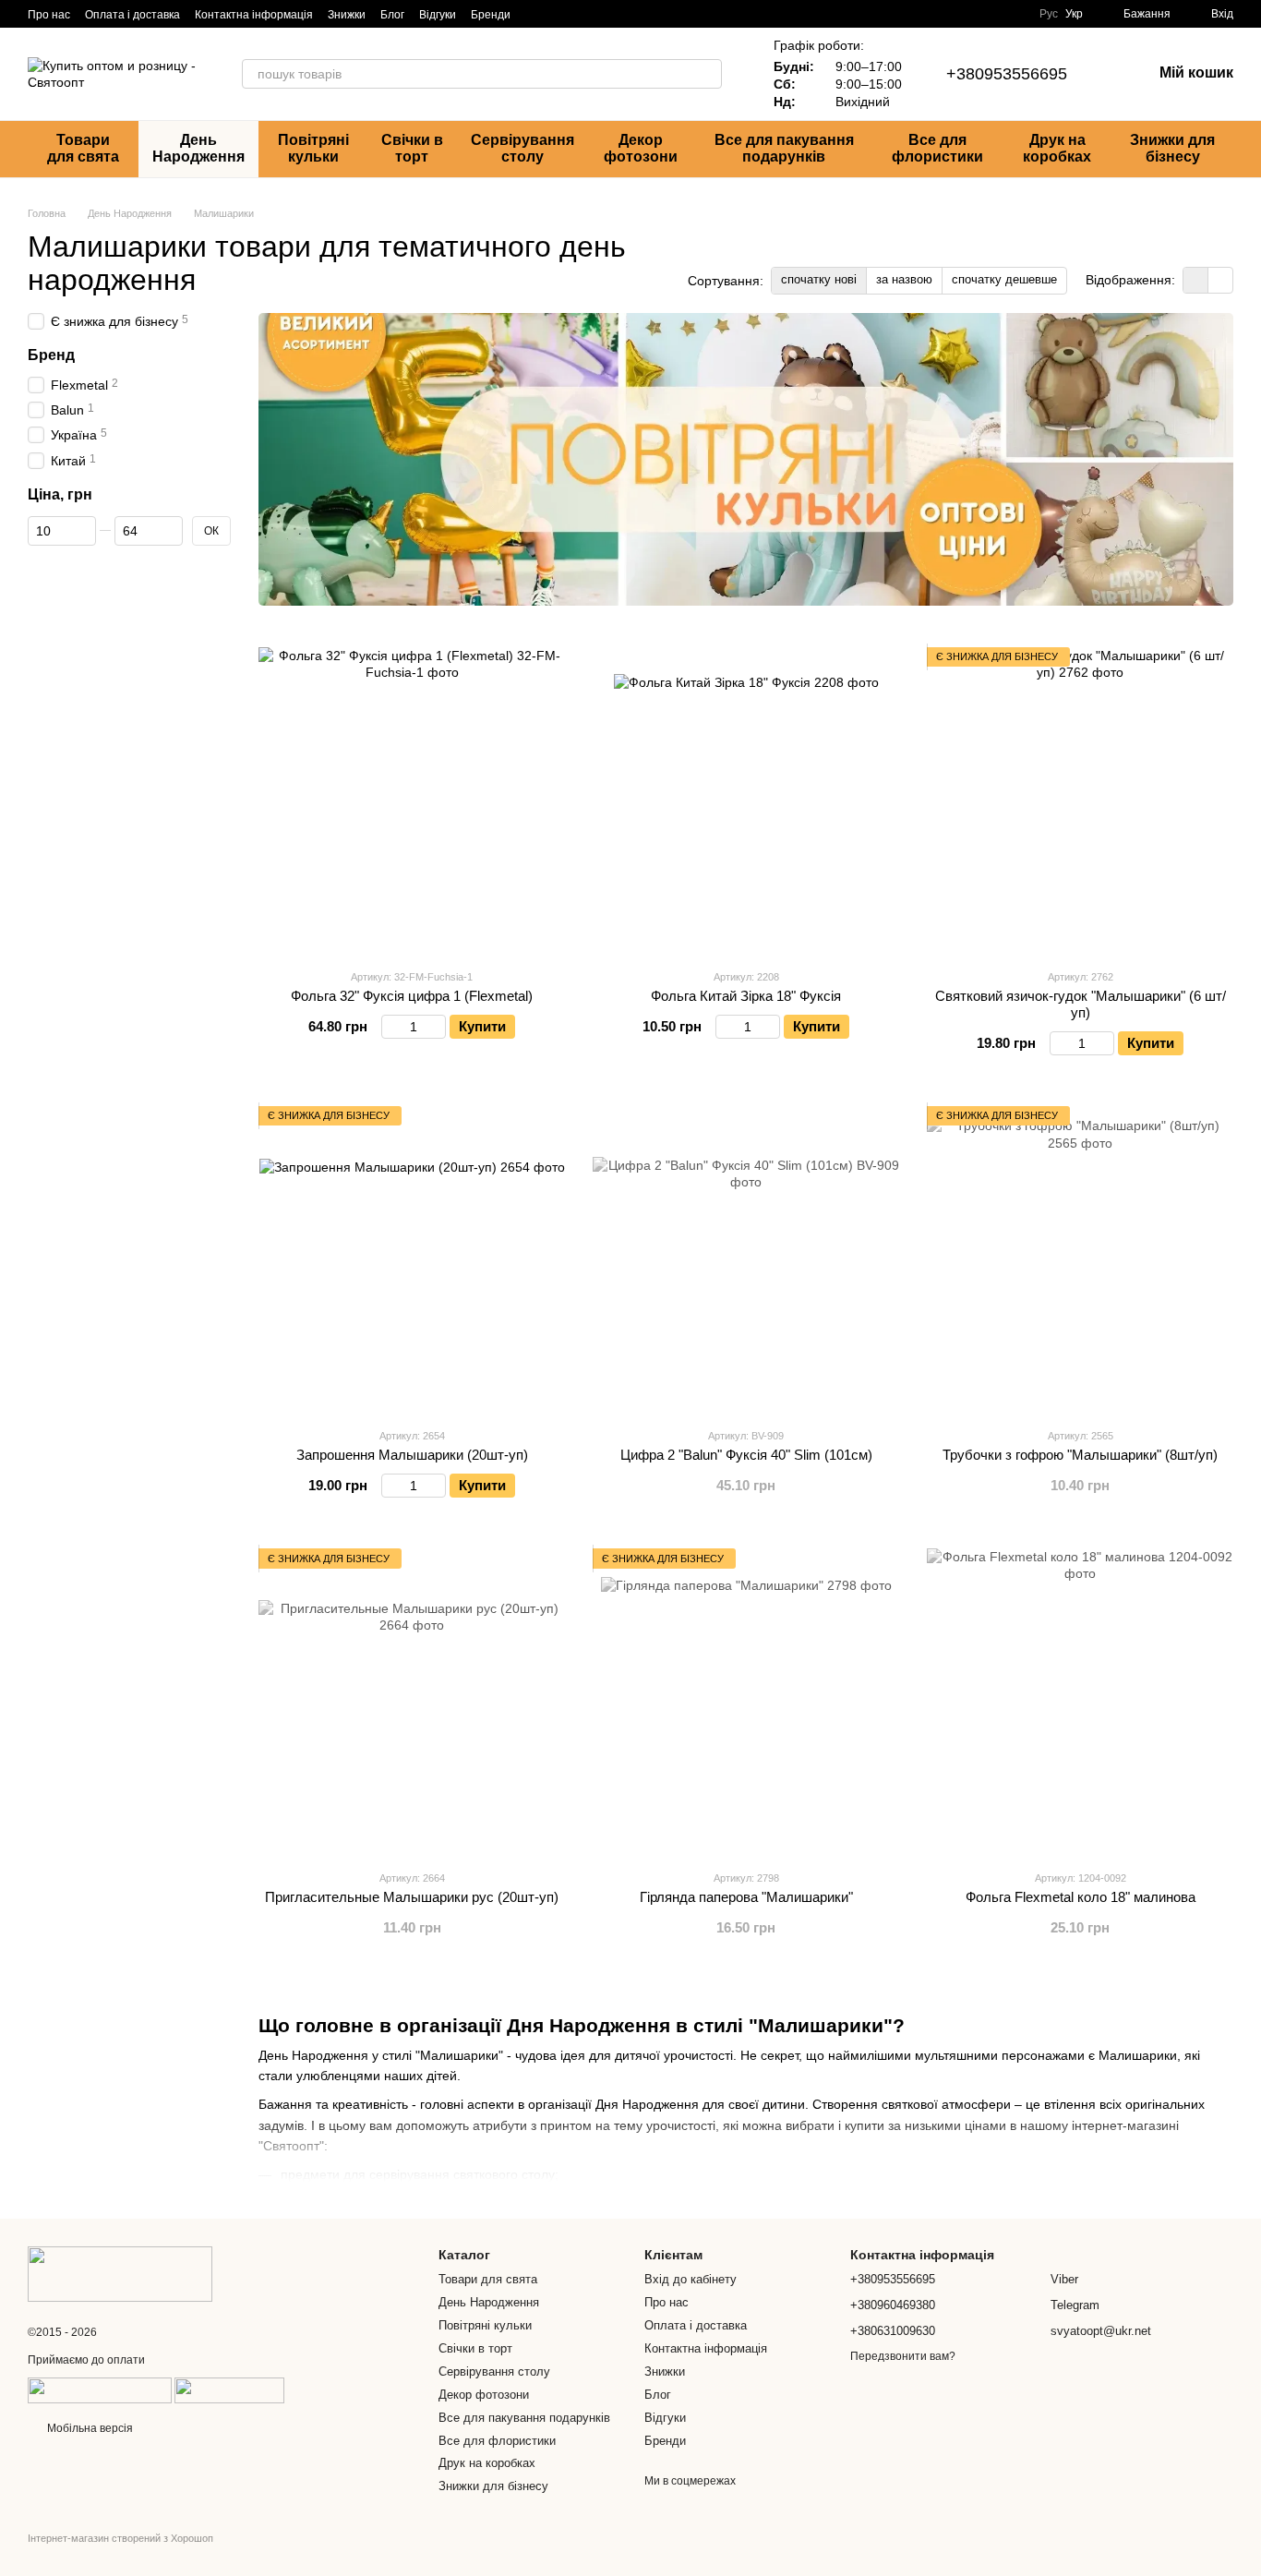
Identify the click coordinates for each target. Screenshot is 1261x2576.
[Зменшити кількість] (390, 1027)
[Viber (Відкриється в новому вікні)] (603, 14)
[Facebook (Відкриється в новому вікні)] (581, 14)
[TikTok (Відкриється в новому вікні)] (558, 14)
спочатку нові (819, 279)
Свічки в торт (412, 148)
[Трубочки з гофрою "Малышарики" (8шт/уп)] (1080, 1259)
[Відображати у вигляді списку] (1220, 280)
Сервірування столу (522, 148)
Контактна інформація (254, 15)
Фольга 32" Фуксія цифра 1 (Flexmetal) (412, 996)
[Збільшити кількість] (437, 1027)
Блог (392, 15)
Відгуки (438, 15)
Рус (1049, 14)
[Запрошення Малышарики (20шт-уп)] (412, 1259)
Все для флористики (937, 148)
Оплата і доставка (132, 15)
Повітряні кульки (313, 148)
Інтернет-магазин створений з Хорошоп (120, 2538)
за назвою (904, 279)
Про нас (49, 15)
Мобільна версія (89, 2428)
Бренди (491, 15)
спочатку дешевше (1004, 279)
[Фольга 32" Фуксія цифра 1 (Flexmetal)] (412, 800)
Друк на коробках (1057, 148)
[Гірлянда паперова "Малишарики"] (746, 1702)
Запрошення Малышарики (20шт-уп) (412, 1455)
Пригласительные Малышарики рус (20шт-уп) (412, 1897)
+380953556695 (1007, 74)
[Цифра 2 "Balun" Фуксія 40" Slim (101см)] (746, 1259)
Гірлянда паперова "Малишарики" (746, 1897)
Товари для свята (83, 148)
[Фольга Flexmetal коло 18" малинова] (1080, 1702)
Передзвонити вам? (903, 2356)
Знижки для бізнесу (1172, 148)
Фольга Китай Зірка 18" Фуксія (746, 996)
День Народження (198, 148)
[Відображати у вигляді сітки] (1196, 280)
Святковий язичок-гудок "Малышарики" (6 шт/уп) (1081, 1004)
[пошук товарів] (707, 74)
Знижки (347, 15)
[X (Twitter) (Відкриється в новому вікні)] (647, 14)
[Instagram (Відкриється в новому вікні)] (536, 14)
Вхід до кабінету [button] (691, 2279)
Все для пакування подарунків (784, 148)
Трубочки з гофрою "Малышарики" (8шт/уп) (1080, 1455)
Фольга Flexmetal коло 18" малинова (1081, 1897)
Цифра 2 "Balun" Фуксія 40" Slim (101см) (746, 1455)
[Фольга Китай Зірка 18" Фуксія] (746, 800)
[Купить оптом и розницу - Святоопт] (120, 2273)
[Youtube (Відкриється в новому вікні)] (625, 14)
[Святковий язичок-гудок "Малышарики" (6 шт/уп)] (1080, 800)
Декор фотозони (641, 148)
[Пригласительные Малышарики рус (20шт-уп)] (412, 1702)
